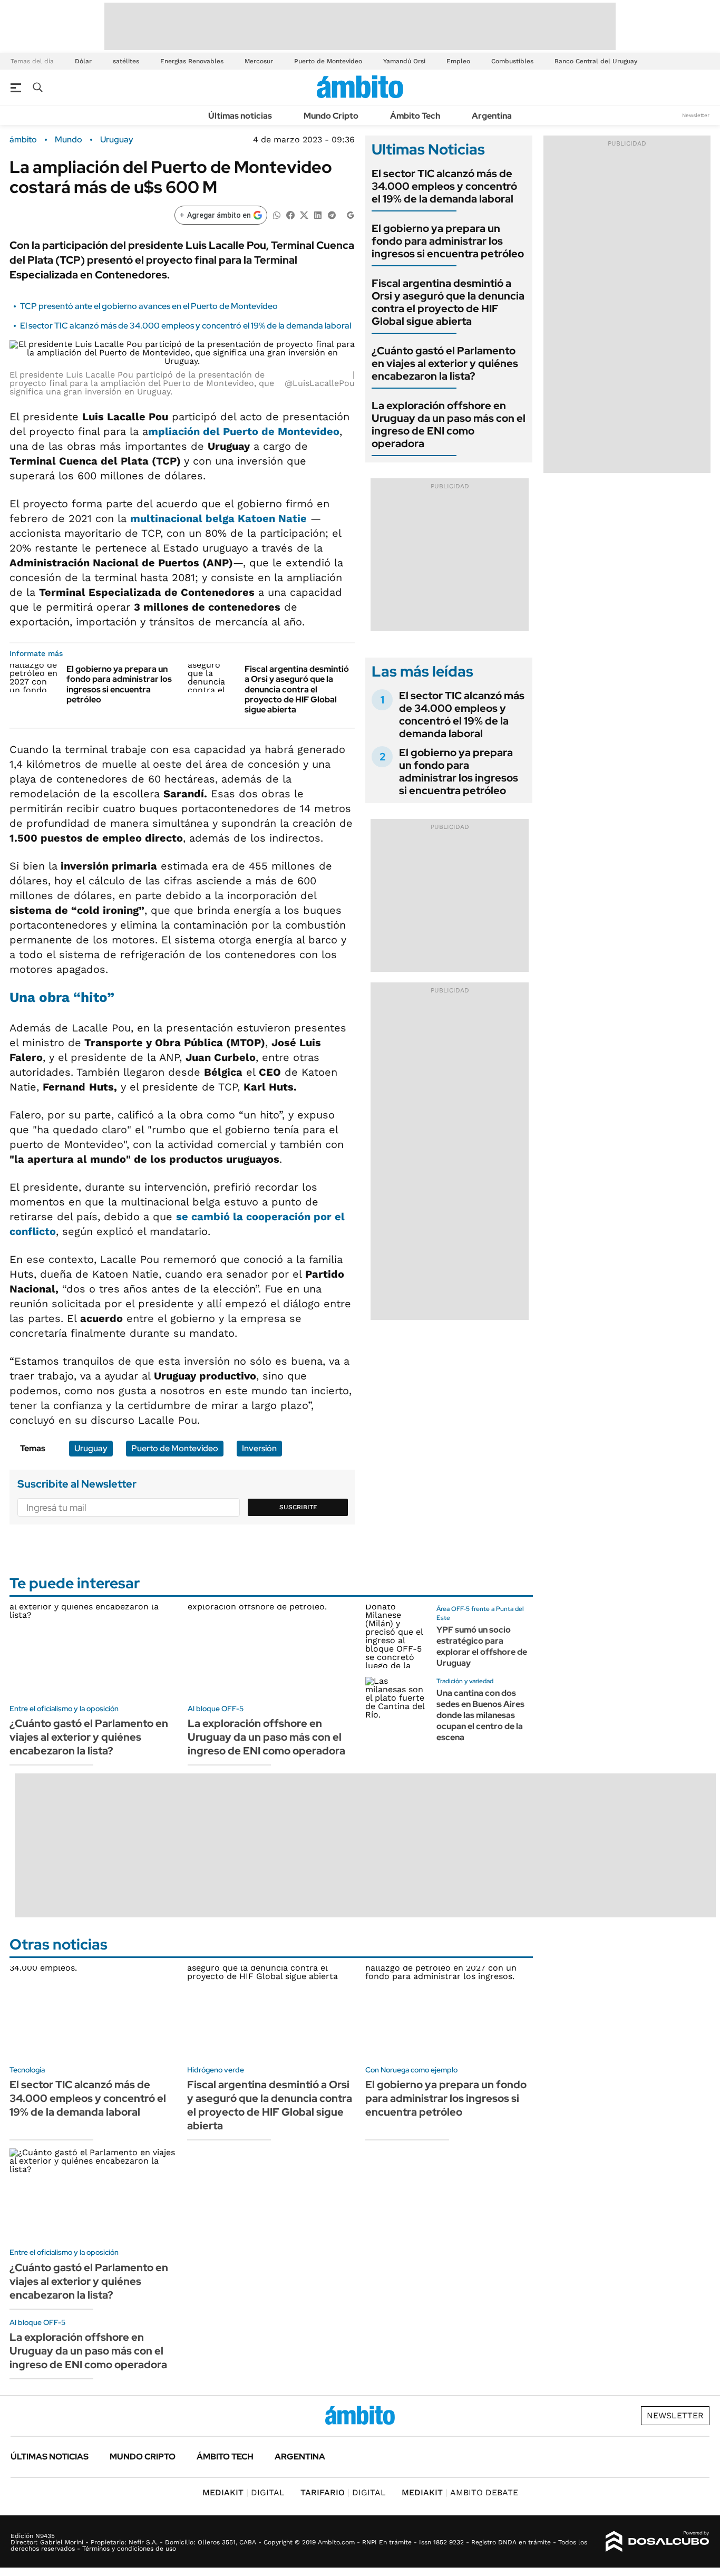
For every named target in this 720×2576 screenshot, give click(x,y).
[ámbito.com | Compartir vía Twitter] (304, 214)
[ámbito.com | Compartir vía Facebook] (290, 214)
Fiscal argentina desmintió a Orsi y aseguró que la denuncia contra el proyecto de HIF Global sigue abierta (297, 689)
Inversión (259, 1448)
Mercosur (259, 61)
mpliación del (244, 431)
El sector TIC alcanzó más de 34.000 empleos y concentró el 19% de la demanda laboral (186, 326)
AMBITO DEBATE (460, 2492)
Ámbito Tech (415, 116)
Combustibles (512, 61)
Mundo (69, 140)
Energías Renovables (192, 61)
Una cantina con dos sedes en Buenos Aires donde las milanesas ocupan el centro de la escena (480, 1715)
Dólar (83, 61)
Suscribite (298, 1507)
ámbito (23, 140)
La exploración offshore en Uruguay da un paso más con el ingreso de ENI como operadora (449, 424)
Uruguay (117, 140)
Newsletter (696, 115)
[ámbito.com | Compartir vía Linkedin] (318, 214)
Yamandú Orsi (404, 61)
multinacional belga (218, 518)
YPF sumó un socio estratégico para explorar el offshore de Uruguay (482, 1646)
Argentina (492, 116)
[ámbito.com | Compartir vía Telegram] (332, 214)
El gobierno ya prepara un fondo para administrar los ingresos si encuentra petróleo (119, 684)
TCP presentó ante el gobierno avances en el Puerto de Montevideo (149, 306)
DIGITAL (244, 2492)
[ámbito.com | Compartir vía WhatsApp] (277, 214)
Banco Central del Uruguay (596, 61)
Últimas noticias (240, 116)
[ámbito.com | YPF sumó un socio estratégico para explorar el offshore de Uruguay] (397, 1636)
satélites (126, 61)
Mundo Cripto (331, 116)
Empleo (458, 61)
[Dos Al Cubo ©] (658, 2542)
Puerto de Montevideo (328, 61)
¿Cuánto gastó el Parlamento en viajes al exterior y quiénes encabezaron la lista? (445, 363)
